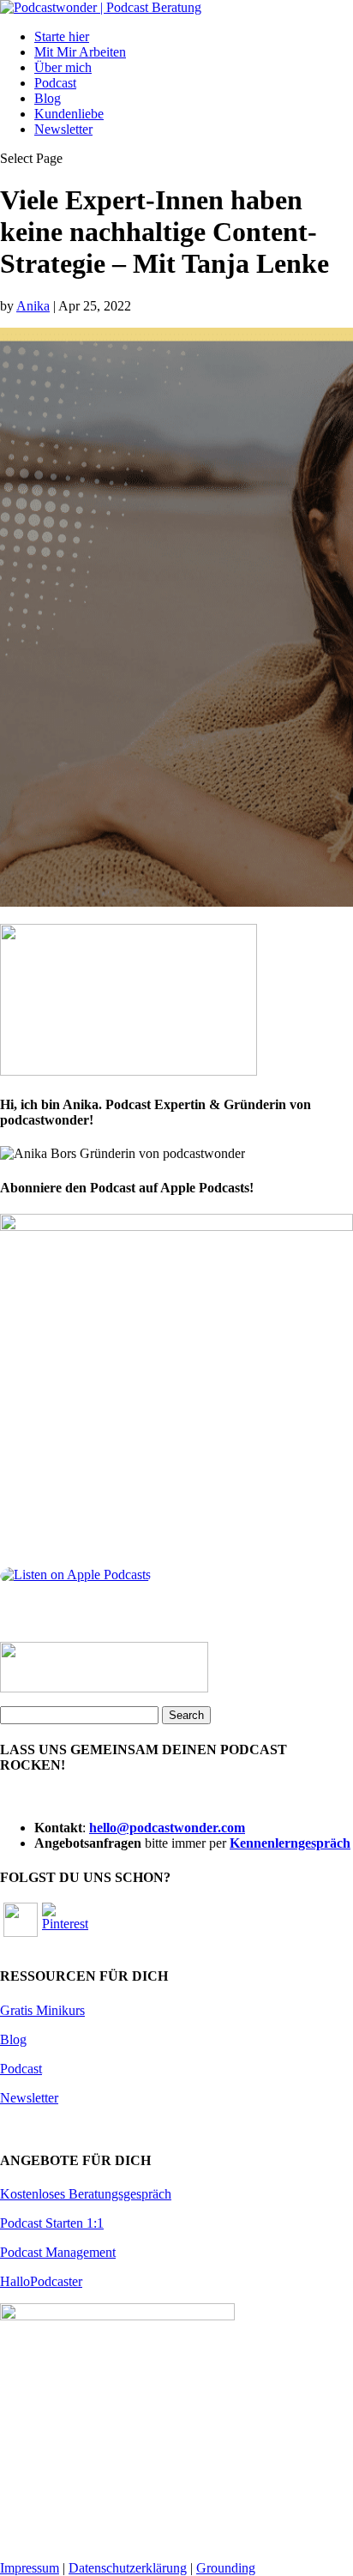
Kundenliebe (69, 114)
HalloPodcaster (41, 2281)
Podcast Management (58, 2252)
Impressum (30, 2568)
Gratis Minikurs (42, 2010)
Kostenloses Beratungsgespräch (86, 2194)
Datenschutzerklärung (128, 2568)
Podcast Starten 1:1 (52, 2223)
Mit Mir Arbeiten (80, 52)
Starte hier (62, 36)
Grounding (226, 2568)
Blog (48, 98)
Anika (33, 306)
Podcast (55, 83)
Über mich (63, 67)
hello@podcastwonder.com (167, 1828)
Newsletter (63, 129)
